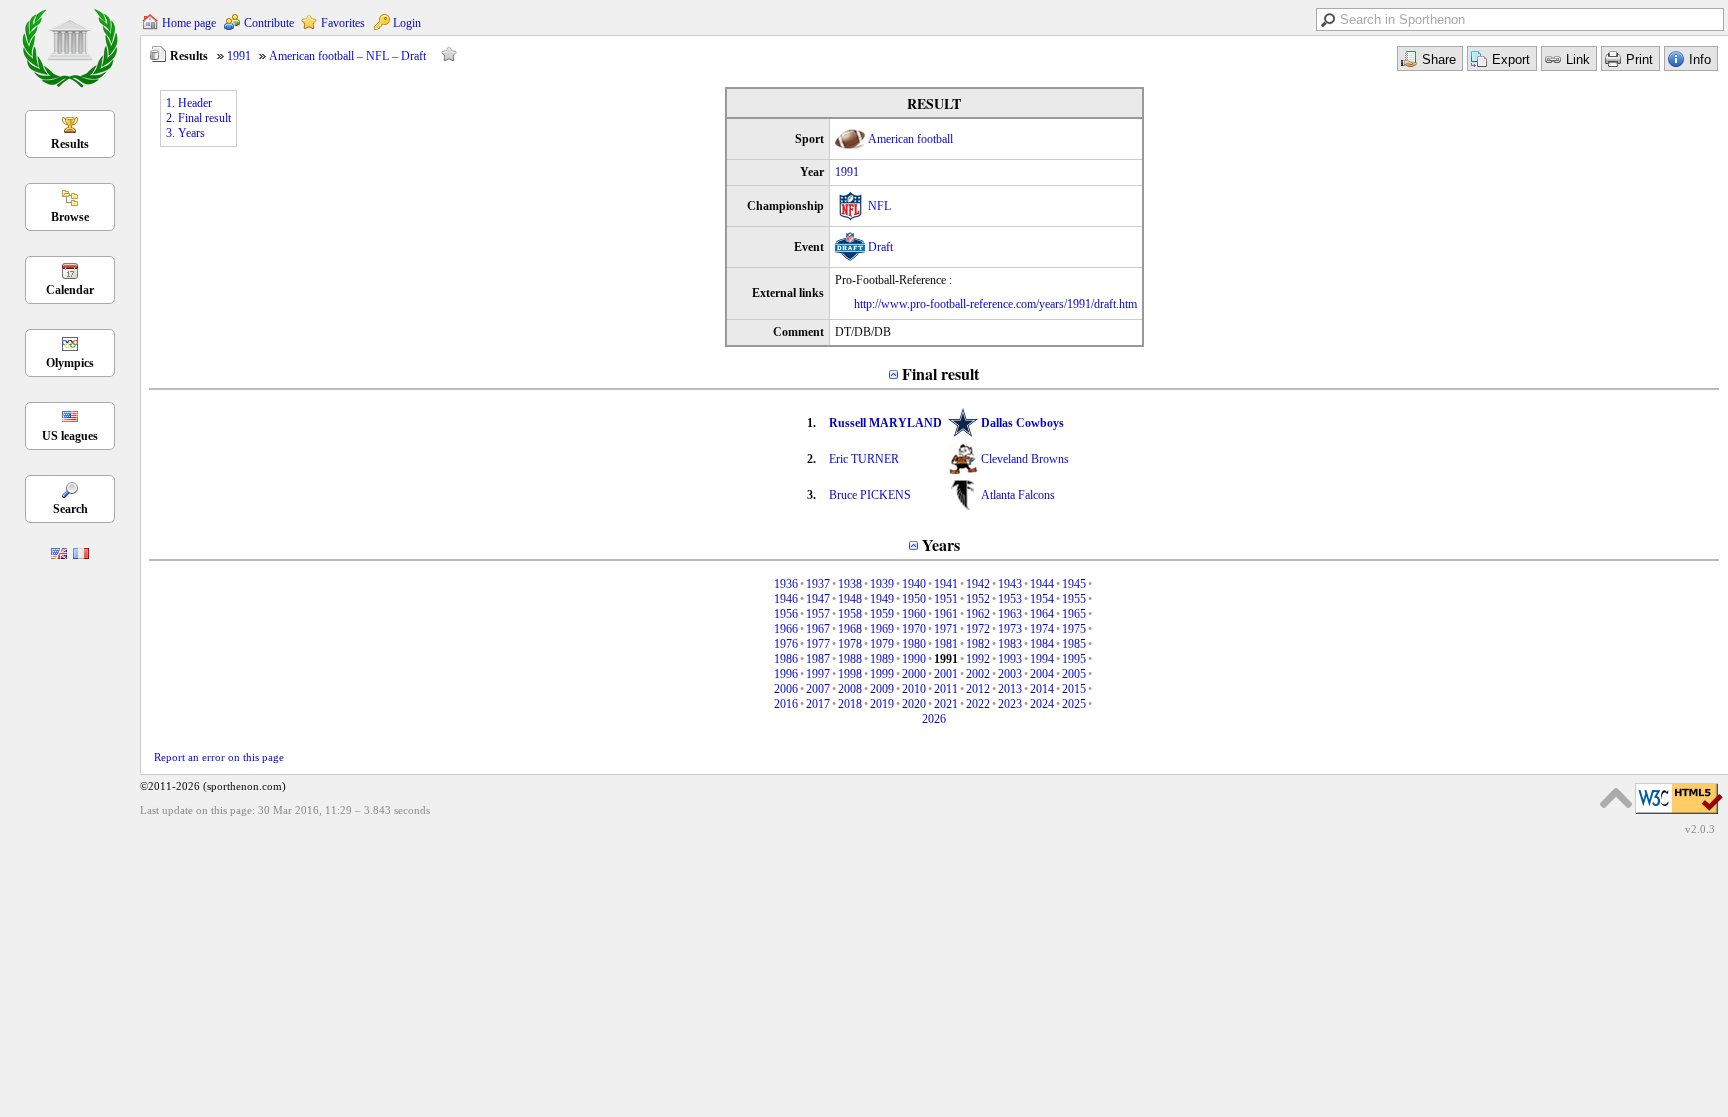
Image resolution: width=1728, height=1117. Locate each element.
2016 (786, 704)
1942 (978, 584)
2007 (818, 689)
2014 (1042, 689)
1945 (1074, 584)
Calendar (70, 290)
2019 (882, 704)
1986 (786, 659)
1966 (786, 629)
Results (70, 144)
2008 (850, 689)
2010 (914, 689)
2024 (1042, 704)
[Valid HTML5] (1679, 815)
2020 (914, 704)
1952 (978, 599)
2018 (850, 704)
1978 (850, 644)
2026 (934, 719)
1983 (1010, 644)
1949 (882, 599)
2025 (1074, 704)
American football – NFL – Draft (347, 56)
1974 (1042, 629)
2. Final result (198, 118)
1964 (1042, 614)
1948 (850, 599)
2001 (946, 674)
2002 (978, 674)
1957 (818, 614)
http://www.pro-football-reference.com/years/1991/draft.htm (995, 304)
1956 (786, 614)
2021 (946, 704)
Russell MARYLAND (885, 423)
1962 (978, 614)
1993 (1010, 659)
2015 (1074, 689)
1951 (946, 599)
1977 (818, 644)
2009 (882, 689)
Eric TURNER (864, 459)
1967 (818, 629)
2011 (946, 689)
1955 (1074, 599)
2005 (1074, 674)
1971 (946, 629)
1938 (850, 584)
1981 (946, 644)
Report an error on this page (219, 757)
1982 (978, 644)
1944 (1042, 584)
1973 (1010, 629)
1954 (1042, 599)
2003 (1010, 674)
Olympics (70, 363)
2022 (978, 704)
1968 (850, 629)
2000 (914, 674)
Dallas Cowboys (1022, 423)
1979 (882, 644)
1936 (786, 584)
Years (941, 544)
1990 (914, 659)
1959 (882, 614)
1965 (1074, 614)
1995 (1074, 659)
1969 (882, 629)
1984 (1042, 644)
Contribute (269, 23)
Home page (189, 23)
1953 (1010, 599)
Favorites (343, 23)
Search (70, 509)
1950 (914, 599)
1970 (914, 629)
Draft (880, 247)
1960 (914, 614)
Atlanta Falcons (1018, 495)
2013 (1010, 689)
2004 (1042, 674)
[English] (59, 555)
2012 (978, 689)
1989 (882, 659)
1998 (850, 674)
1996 (786, 674)
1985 (1074, 644)
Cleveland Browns (1025, 459)
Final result (940, 373)
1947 (818, 599)
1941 (946, 584)
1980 (914, 644)
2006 (786, 689)
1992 (978, 659)
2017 (818, 704)
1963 (1010, 614)
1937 (818, 584)
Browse (70, 217)
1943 (1010, 584)
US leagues (70, 436)
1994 (1042, 659)
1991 (239, 56)
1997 (818, 674)
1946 (786, 599)
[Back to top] (1616, 798)
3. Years (185, 133)
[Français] (81, 555)
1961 (946, 614)
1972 (978, 629)
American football (910, 139)
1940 (914, 584)
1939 (882, 584)
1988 (850, 659)
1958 (850, 614)
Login (407, 23)
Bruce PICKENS (870, 495)
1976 (786, 644)
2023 (1010, 704)
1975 (1074, 629)
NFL (879, 206)
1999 (882, 674)
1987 (818, 659)
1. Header (189, 103)
